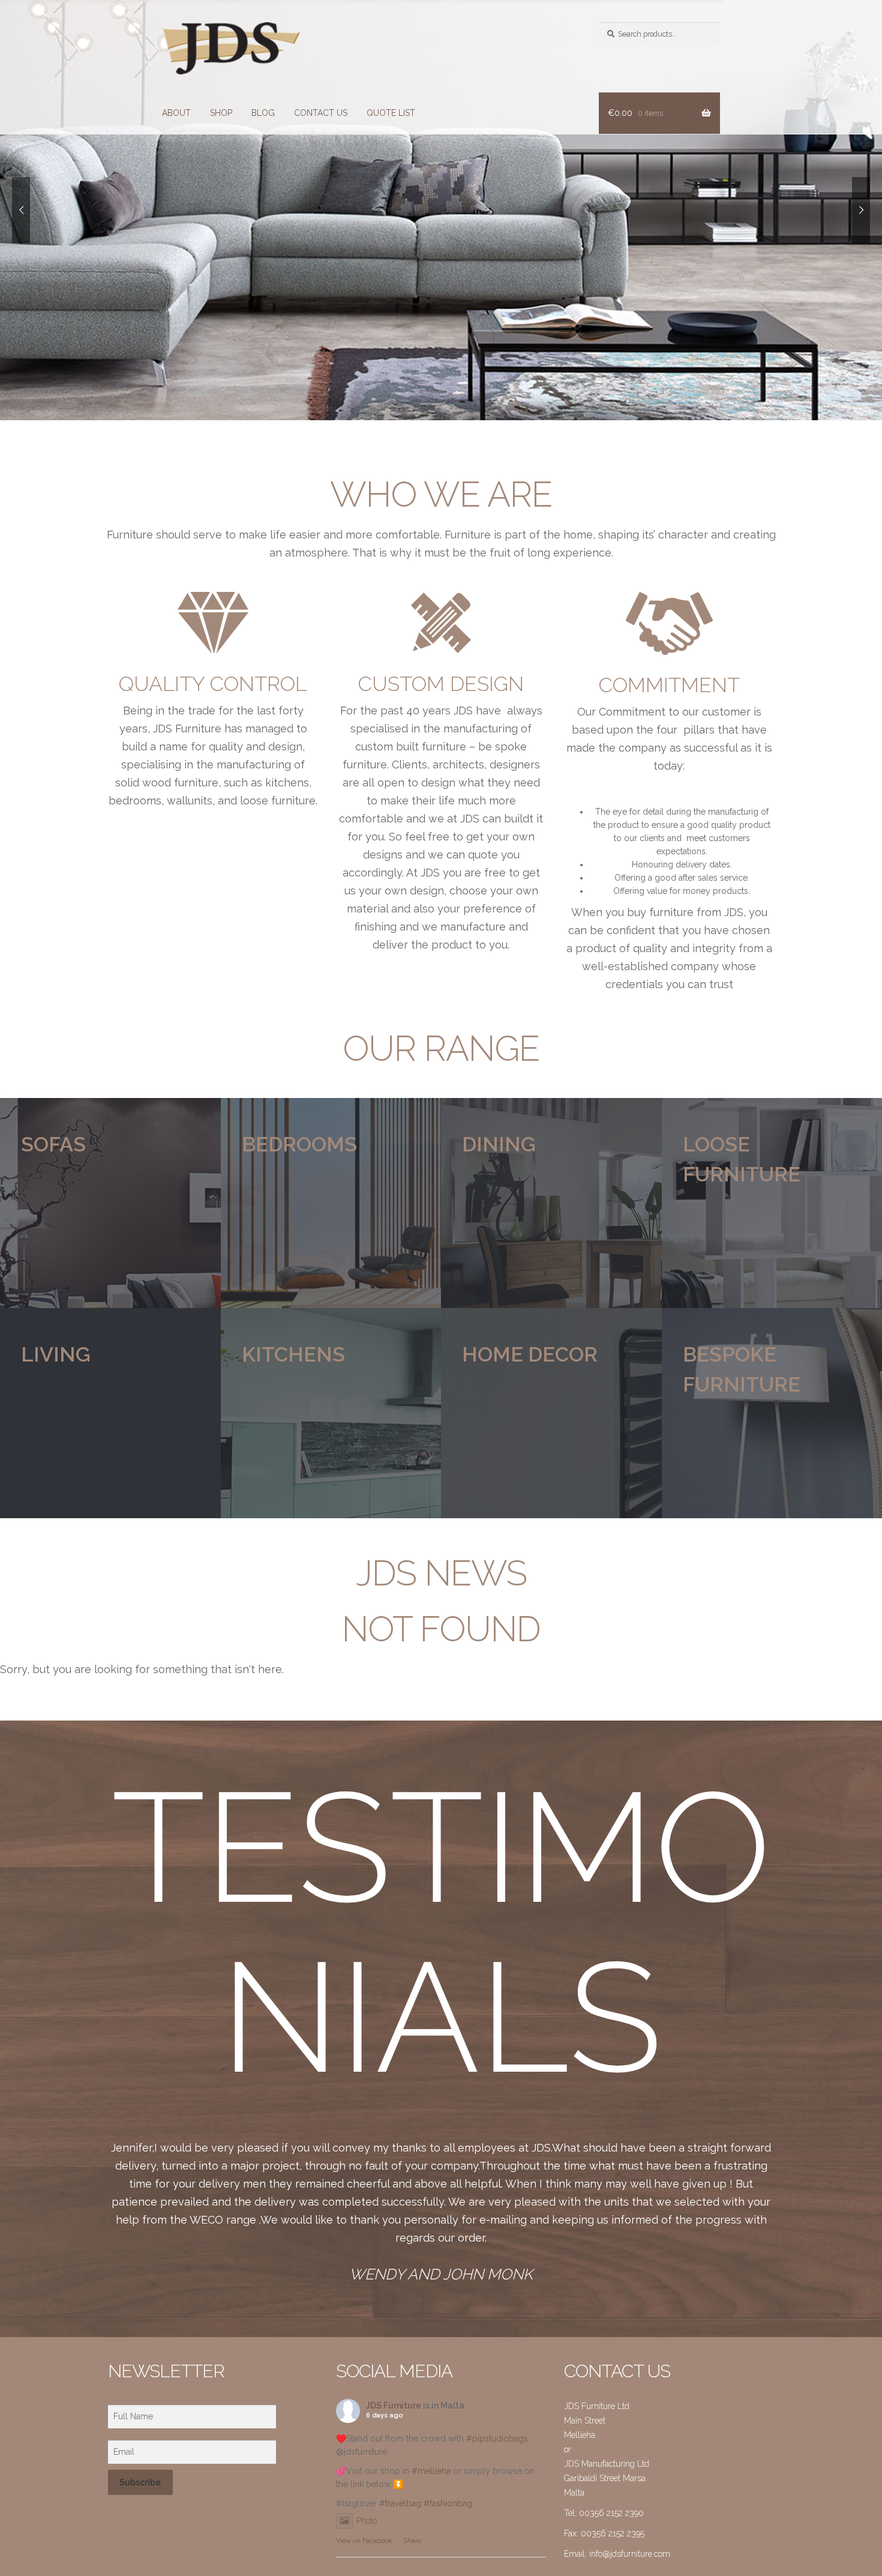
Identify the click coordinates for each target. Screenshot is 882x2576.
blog (263, 113)
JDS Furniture (394, 2406)
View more (110, 1203)
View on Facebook (364, 2541)
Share (412, 2541)
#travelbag (400, 2503)
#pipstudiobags (497, 2439)
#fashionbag (448, 2503)
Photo (367, 2521)
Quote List (391, 113)
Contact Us (321, 113)
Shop (221, 113)
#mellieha (431, 2471)
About (176, 113)
